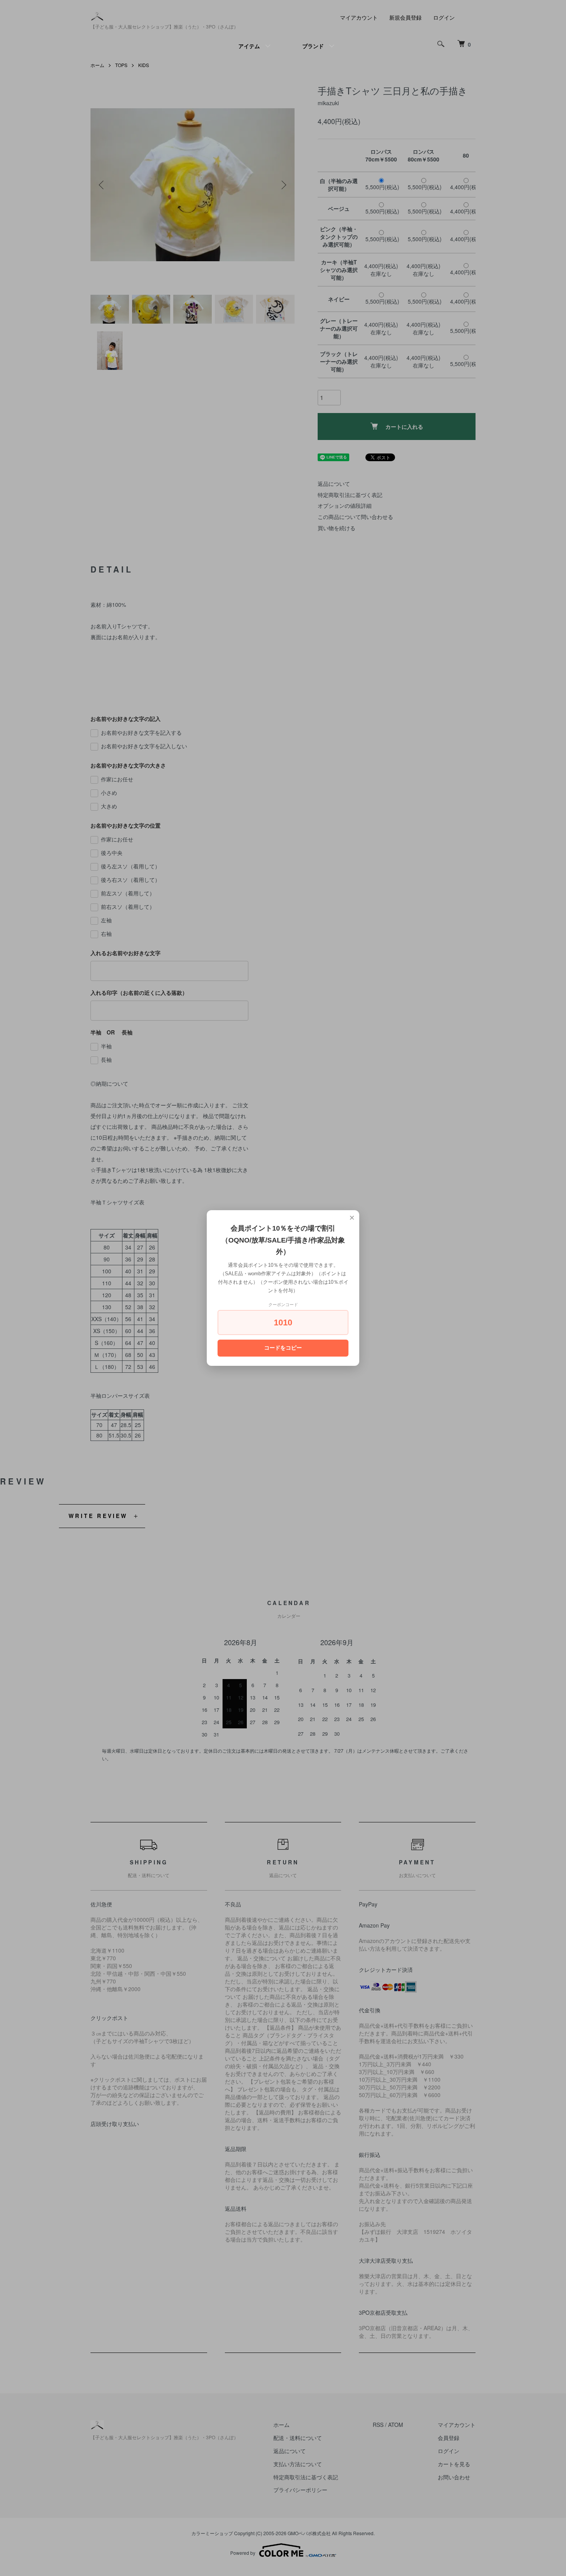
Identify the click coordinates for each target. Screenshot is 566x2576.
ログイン (444, 17)
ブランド (313, 46)
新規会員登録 (405, 17)
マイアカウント (359, 17)
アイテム (249, 46)
